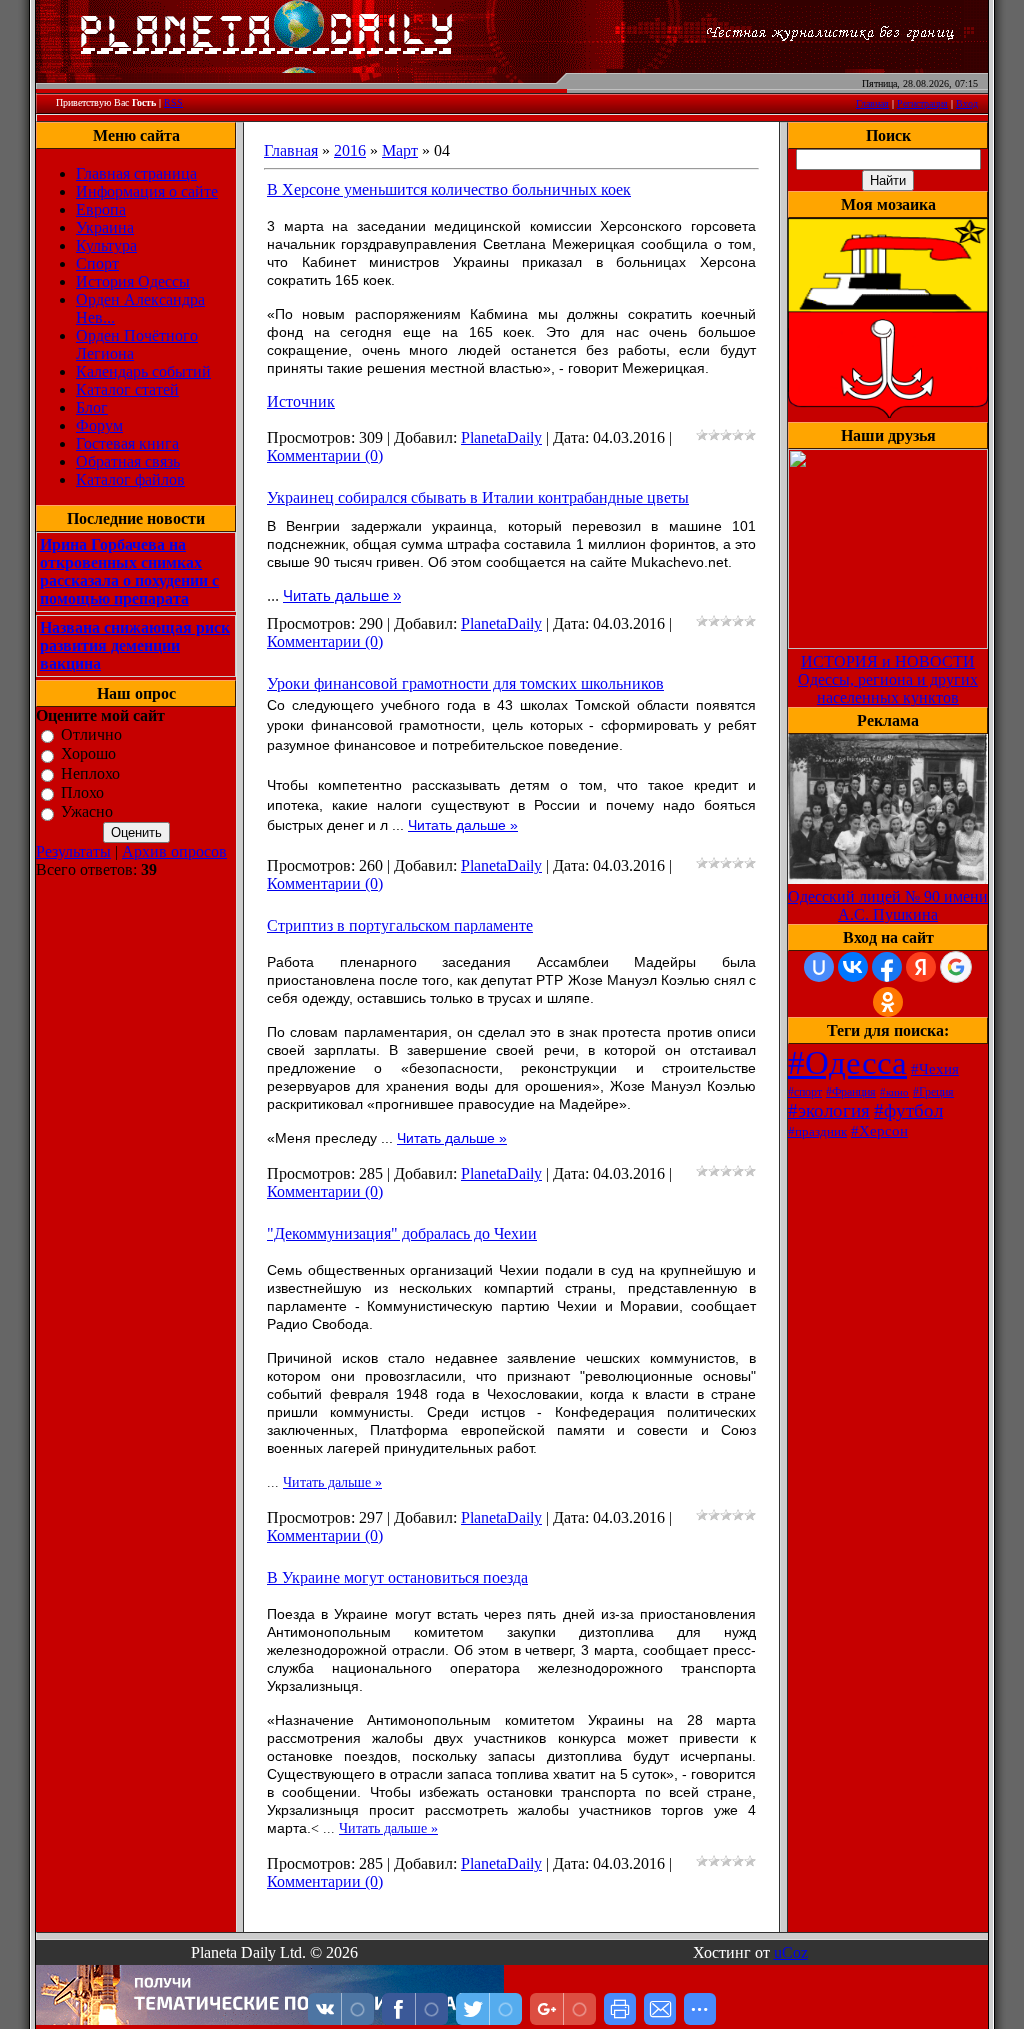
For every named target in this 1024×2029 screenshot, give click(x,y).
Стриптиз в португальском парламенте (400, 925)
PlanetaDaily (501, 437)
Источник (301, 401)
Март (400, 150)
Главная (872, 103)
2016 (350, 150)
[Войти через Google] (956, 967)
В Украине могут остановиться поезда (397, 1577)
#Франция (851, 1092)
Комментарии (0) (325, 455)
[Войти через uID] (819, 967)
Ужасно (87, 812)
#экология (829, 1110)
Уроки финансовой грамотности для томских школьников (465, 683)
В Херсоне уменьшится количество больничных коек (449, 189)
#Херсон (879, 1131)
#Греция (933, 1092)
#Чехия (935, 1069)
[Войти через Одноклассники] (888, 1002)
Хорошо (88, 754)
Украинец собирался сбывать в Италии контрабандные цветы (478, 497)
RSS (173, 102)
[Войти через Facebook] (887, 967)
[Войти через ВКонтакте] (853, 967)
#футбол (908, 1110)
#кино (894, 1092)
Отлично (91, 734)
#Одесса (847, 1062)
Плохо (82, 792)
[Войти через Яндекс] (921, 967)
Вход (967, 103)
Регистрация (922, 103)
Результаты (73, 851)
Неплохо (90, 773)
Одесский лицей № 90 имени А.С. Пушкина (888, 905)
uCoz (791, 1952)
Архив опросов (174, 851)
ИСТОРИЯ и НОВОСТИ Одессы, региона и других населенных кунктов (888, 679)
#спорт (805, 1092)
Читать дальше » (342, 595)
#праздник (817, 1131)
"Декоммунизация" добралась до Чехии (402, 1233)
